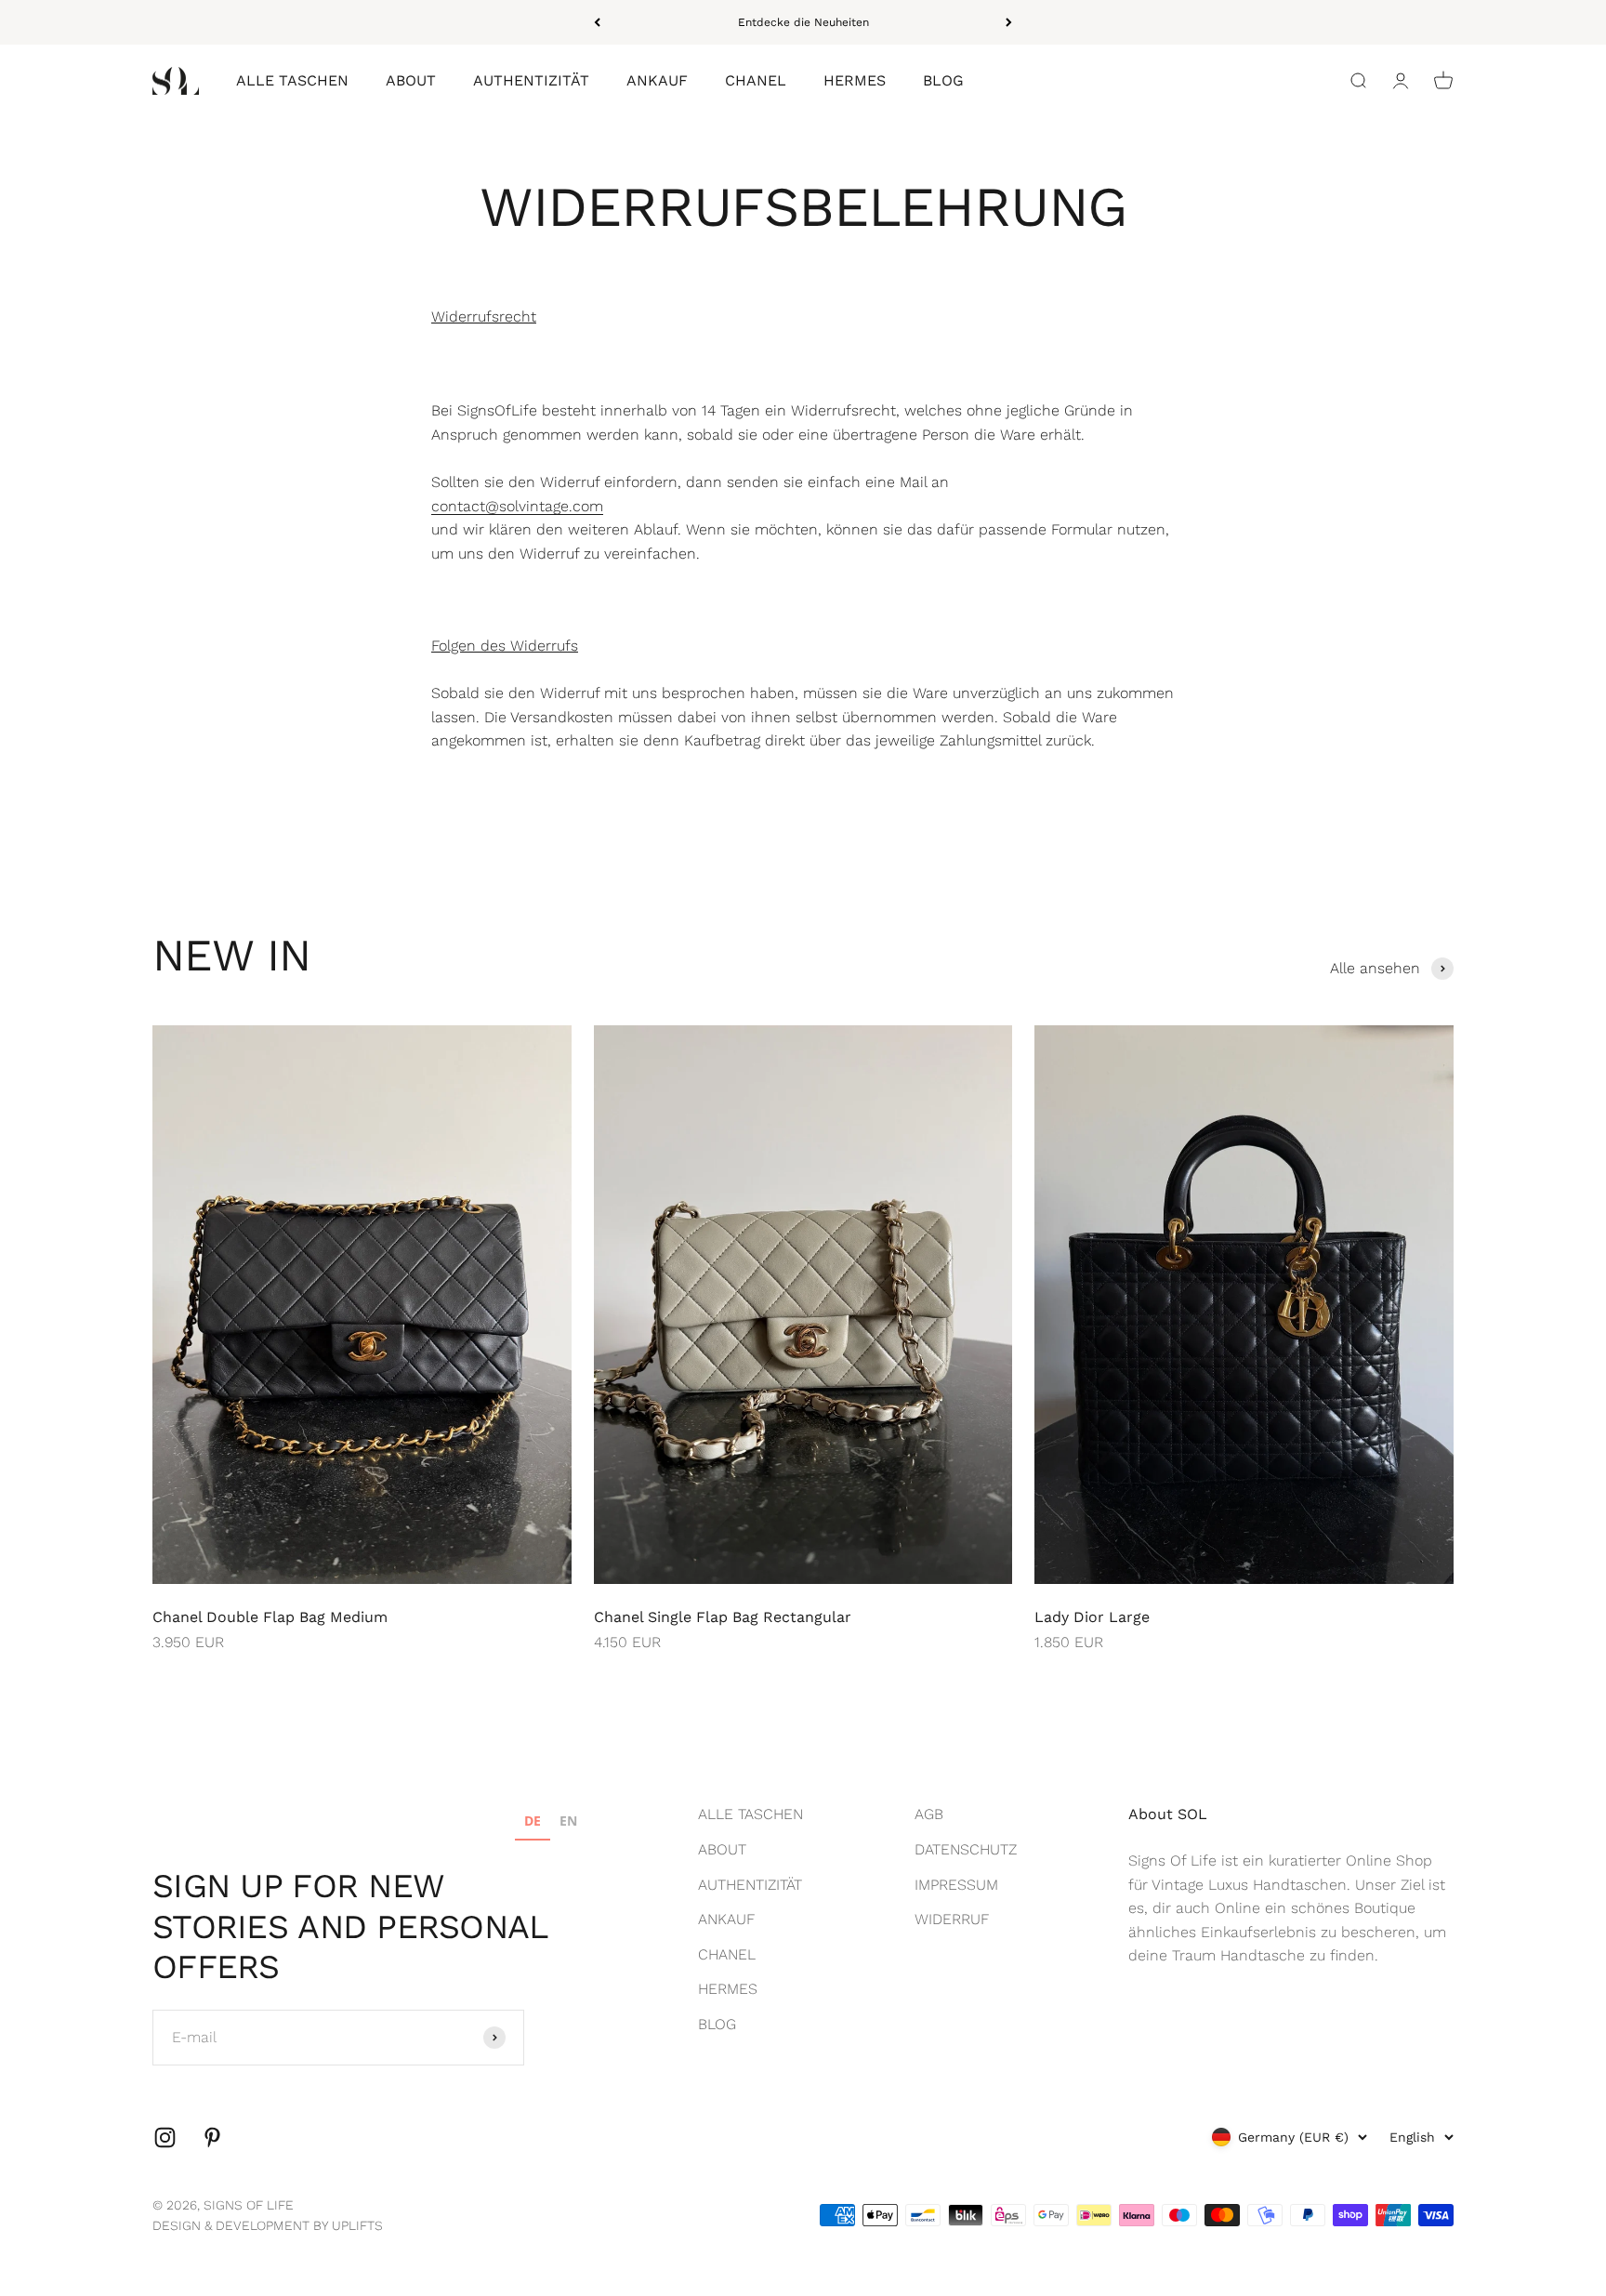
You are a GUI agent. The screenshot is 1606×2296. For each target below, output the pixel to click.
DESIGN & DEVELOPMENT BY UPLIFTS (268, 2225)
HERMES (855, 81)
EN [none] (568, 1821)
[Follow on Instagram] (165, 2138)
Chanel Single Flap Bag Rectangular (723, 1617)
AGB (929, 1814)
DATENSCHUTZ (966, 1849)
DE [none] (533, 1821)
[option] (568, 1823)
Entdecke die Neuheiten (803, 22)
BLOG (943, 81)
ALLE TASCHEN (292, 81)
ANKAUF (657, 81)
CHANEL (756, 81)
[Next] (1009, 22)
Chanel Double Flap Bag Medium (270, 1617)
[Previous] (597, 22)
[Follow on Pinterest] (212, 2138)
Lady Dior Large (1092, 1617)
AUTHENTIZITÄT (531, 81)
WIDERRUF (952, 1919)
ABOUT (411, 81)
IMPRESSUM (956, 1885)
